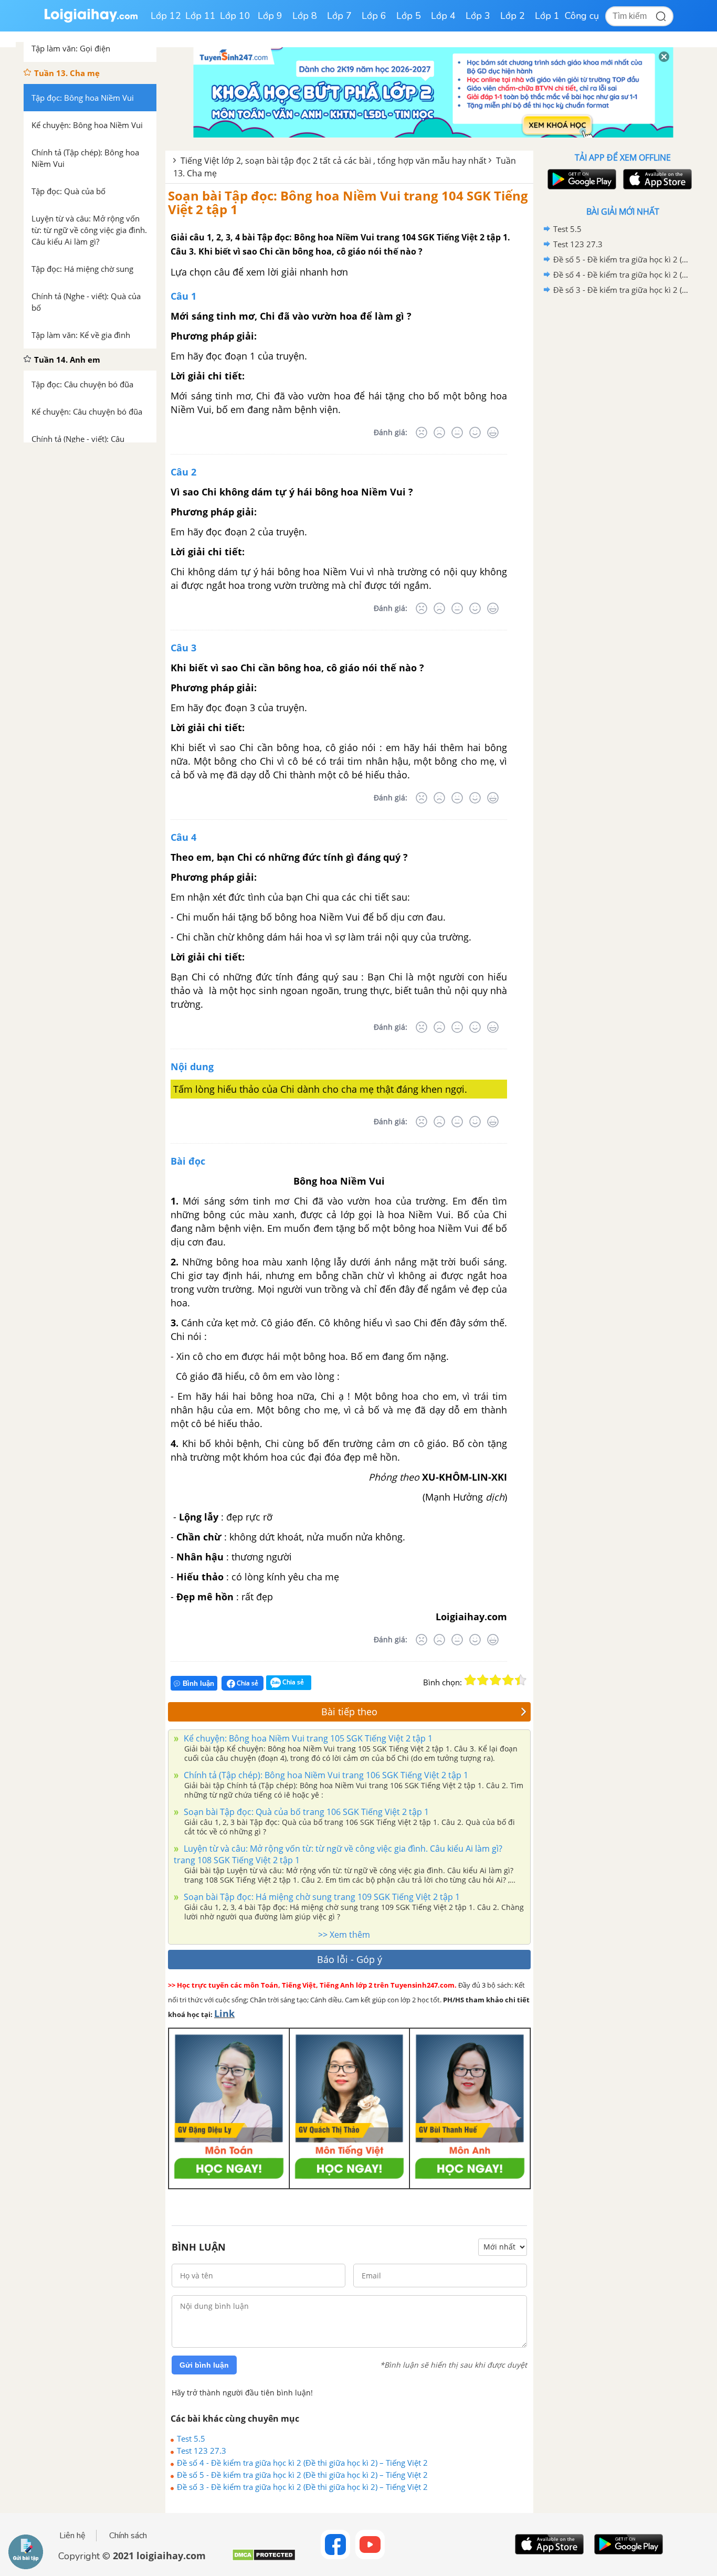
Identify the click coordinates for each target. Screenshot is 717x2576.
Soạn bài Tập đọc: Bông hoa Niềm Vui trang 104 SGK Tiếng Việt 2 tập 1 (348, 202)
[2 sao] (483, 1680)
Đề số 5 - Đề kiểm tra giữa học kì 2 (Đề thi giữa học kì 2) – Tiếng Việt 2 (302, 2475)
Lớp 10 (235, 16)
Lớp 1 (547, 16)
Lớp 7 (339, 16)
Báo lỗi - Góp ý (350, 1959)
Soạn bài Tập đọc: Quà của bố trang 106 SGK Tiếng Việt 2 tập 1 (305, 1812)
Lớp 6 (374, 16)
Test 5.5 (191, 2438)
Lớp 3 (478, 16)
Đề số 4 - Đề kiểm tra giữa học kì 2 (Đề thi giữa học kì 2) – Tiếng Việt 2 (302, 2463)
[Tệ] (439, 432)
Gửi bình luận (204, 2365)
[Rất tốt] (493, 432)
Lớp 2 (513, 16)
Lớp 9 (270, 16)
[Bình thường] (457, 432)
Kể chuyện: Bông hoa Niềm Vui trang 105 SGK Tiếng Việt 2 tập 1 (307, 1738)
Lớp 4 (443, 16)
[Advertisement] (623, 464)
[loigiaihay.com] (91, 20)
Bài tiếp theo (349, 1712)
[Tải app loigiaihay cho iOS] (656, 179)
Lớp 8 (305, 16)
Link (224, 2013)
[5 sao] (521, 1680)
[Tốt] (475, 432)
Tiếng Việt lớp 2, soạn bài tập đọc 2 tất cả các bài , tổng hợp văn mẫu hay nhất (334, 161)
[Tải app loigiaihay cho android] (581, 179)
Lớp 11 (201, 16)
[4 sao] (508, 1680)
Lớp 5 (409, 16)
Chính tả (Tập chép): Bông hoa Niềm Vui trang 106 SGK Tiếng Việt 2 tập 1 (325, 1775)
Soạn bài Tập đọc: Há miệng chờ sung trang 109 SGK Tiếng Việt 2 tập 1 (321, 1897)
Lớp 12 (166, 16)
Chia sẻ (247, 1683)
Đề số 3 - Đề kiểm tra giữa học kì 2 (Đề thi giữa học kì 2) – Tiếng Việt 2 (302, 2487)
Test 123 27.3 (202, 2451)
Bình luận (198, 1683)
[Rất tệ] (421, 432)
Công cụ (582, 16)
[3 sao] (495, 1680)
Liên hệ (72, 2536)
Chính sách (128, 2536)
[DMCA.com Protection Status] (264, 2559)
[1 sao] (470, 1680)
